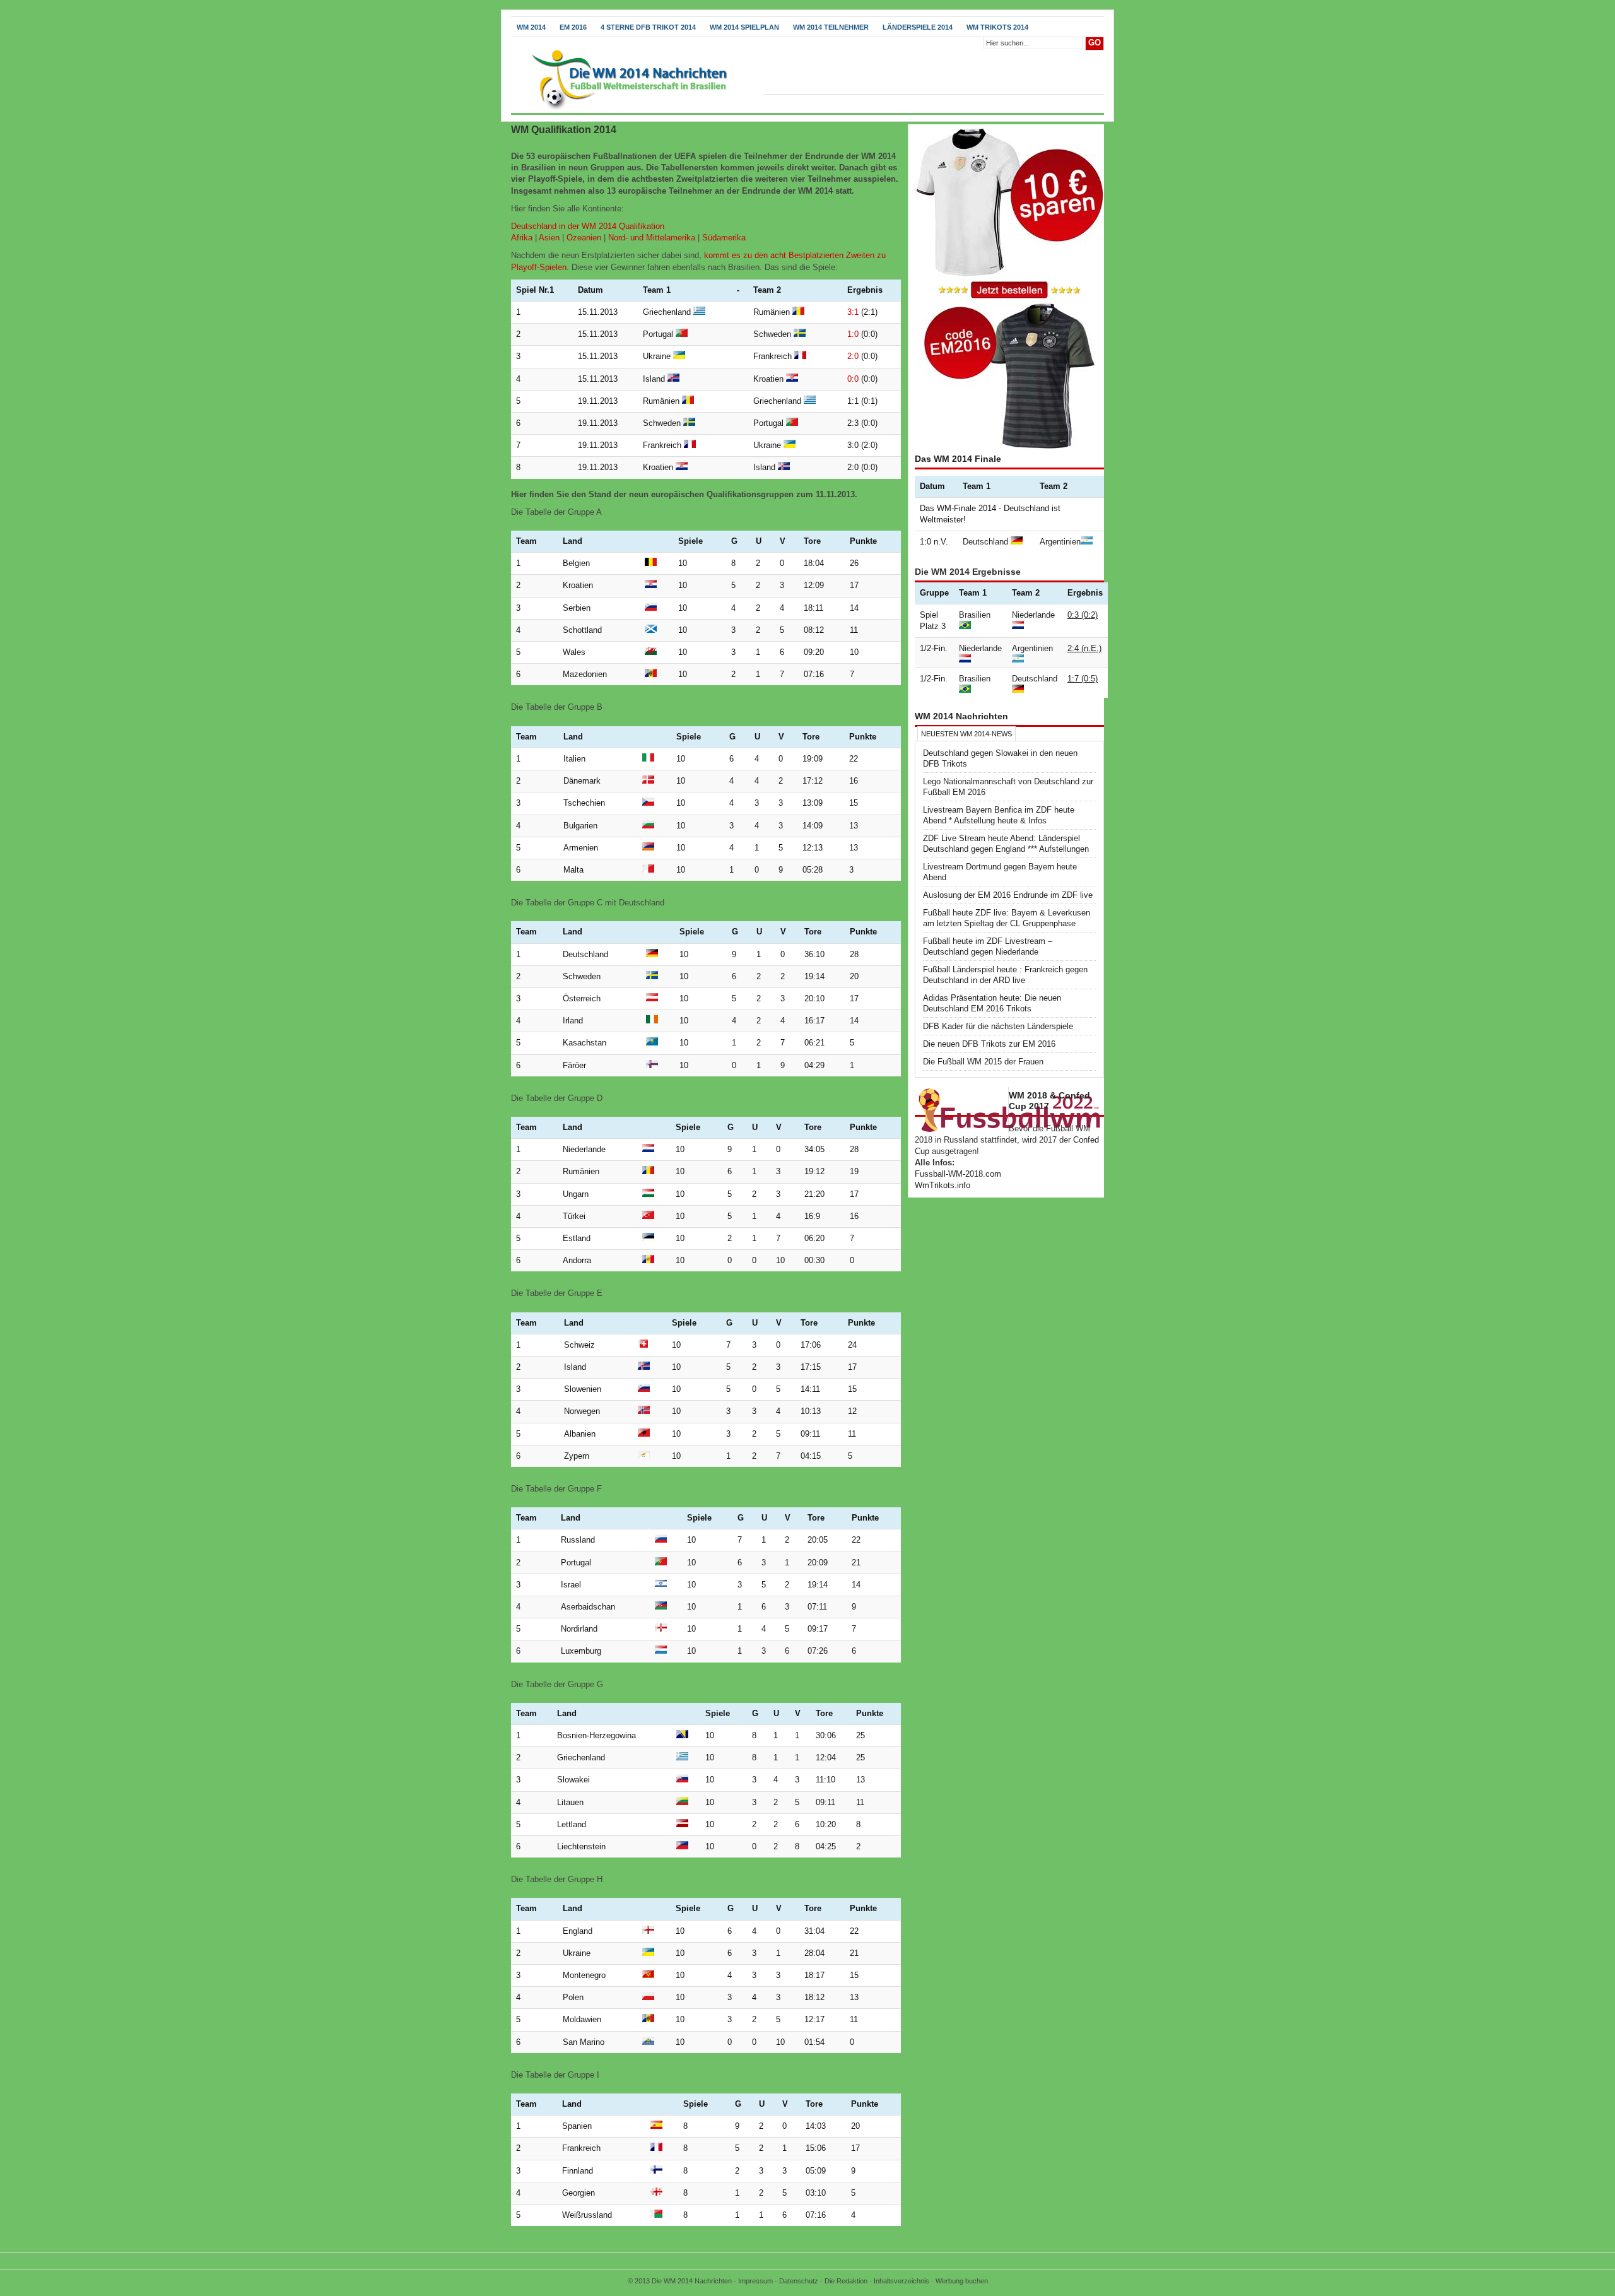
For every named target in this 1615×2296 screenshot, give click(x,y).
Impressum (755, 2281)
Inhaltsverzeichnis (901, 2281)
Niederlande (1033, 615)
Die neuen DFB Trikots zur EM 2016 (989, 1044)
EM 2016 (573, 27)
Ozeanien (584, 238)
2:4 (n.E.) (1084, 648)
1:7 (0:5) (1083, 679)
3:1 (853, 312)
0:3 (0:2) (1083, 615)
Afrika (522, 238)
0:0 (853, 379)
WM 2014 (531, 27)
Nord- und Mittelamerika (652, 238)
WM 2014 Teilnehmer (831, 27)
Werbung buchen (962, 2281)
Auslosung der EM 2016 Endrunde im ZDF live (1008, 895)
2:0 (853, 356)
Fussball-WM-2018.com (958, 1174)
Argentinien (1060, 542)
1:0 (853, 334)
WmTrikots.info (943, 1185)
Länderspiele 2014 (918, 27)
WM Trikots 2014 (997, 27)
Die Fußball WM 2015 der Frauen (983, 1062)
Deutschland (985, 542)
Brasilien (975, 615)
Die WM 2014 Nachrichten (692, 2281)
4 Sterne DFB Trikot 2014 (648, 27)
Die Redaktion (846, 2281)
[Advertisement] (659, 140)
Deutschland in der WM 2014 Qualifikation (588, 226)
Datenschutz (799, 2281)
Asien (549, 238)
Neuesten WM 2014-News (966, 734)
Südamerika (724, 238)
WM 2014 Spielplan (744, 27)
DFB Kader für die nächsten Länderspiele (998, 1026)
